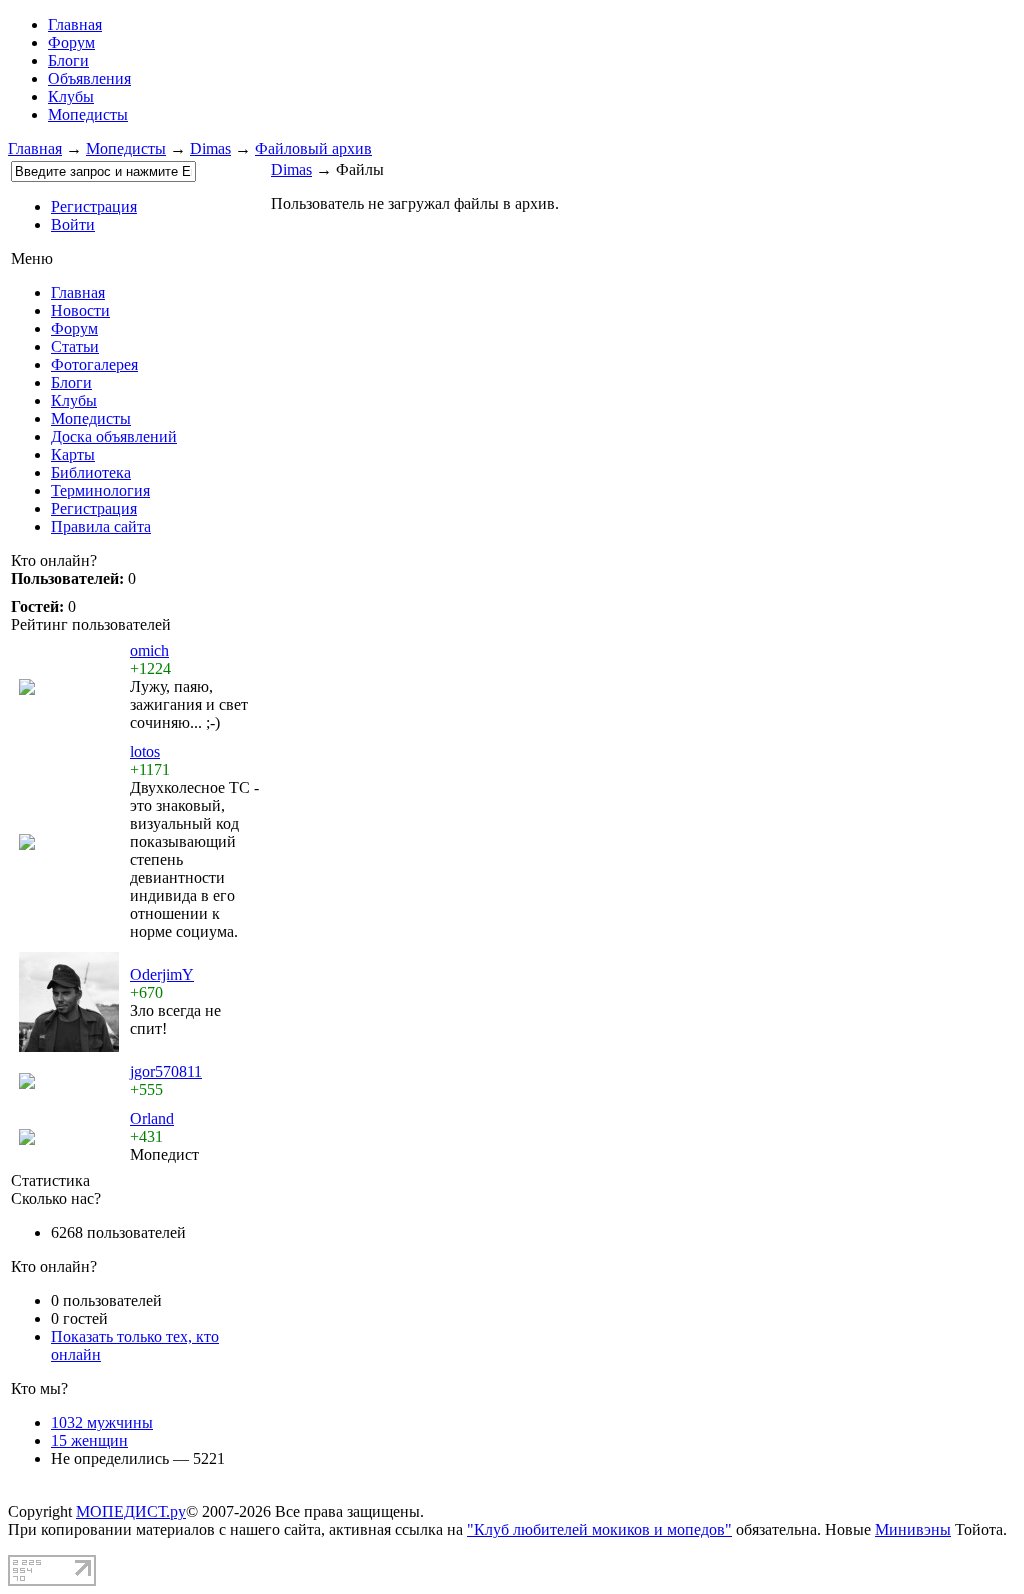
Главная (35, 148)
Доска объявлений (114, 436)
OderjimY (162, 974)
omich (149, 650)
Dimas (210, 148)
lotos (145, 751)
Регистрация (94, 206)
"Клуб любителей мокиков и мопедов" (599, 1529)
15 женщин (89, 1440)
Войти (73, 224)
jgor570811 (166, 1071)
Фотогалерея (94, 364)
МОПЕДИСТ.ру (131, 1511)
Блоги (68, 60)
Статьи (75, 346)
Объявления (89, 78)
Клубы (71, 96)
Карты (73, 454)
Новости (80, 310)
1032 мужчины (102, 1422)
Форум (71, 42)
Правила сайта (101, 526)
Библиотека (91, 472)
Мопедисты (88, 114)
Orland (152, 1118)
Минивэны (913, 1529)
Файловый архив (313, 148)
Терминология (100, 490)
